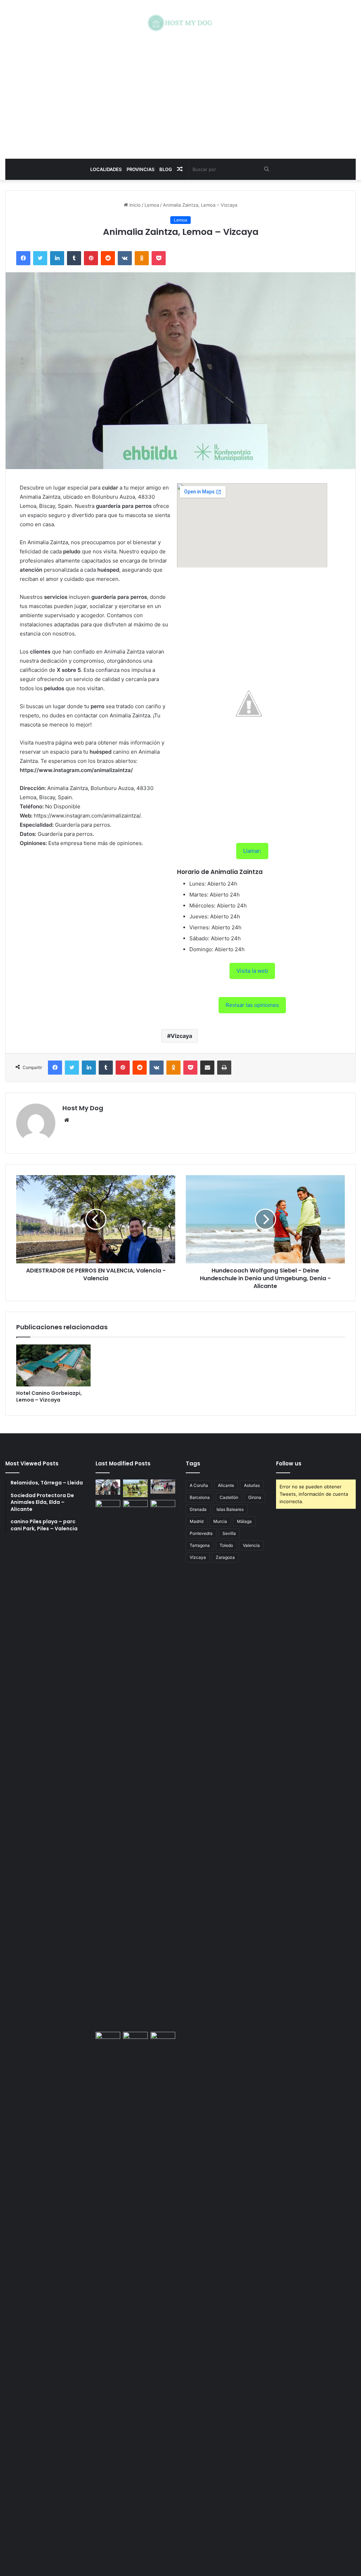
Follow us (289, 1463)
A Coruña (199, 1485)
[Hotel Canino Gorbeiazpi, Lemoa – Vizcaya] (53, 1365)
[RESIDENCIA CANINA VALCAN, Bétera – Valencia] (135, 1764)
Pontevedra (201, 1533)
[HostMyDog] (180, 23)
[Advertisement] (180, 95)
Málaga (244, 1521)
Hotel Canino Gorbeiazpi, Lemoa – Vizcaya (49, 1396)
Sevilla (229, 1533)
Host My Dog (83, 1108)
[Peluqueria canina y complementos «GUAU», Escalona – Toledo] (163, 1764)
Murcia (220, 1521)
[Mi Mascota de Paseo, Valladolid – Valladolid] (108, 1487)
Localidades (106, 169)
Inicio (134, 205)
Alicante (226, 1485)
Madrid (197, 1521)
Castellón (229, 1497)
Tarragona (200, 1545)
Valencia (251, 1545)
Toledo (226, 1545)
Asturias (252, 1485)
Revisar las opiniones (252, 1005)
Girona (255, 1497)
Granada (198, 1509)
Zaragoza (225, 1557)
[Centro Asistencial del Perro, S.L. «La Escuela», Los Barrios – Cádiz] (108, 1764)
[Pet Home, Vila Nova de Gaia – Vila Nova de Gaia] (163, 2296)
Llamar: (252, 851)
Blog (166, 169)
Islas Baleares (230, 1509)
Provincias (140, 169)
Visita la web (252, 971)
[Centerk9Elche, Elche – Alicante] (135, 1488)
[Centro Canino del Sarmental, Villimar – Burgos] (135, 2296)
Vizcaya (181, 1036)
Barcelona (200, 1497)
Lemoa (152, 205)
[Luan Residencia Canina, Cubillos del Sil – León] (163, 1486)
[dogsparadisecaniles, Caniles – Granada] (108, 2039)
